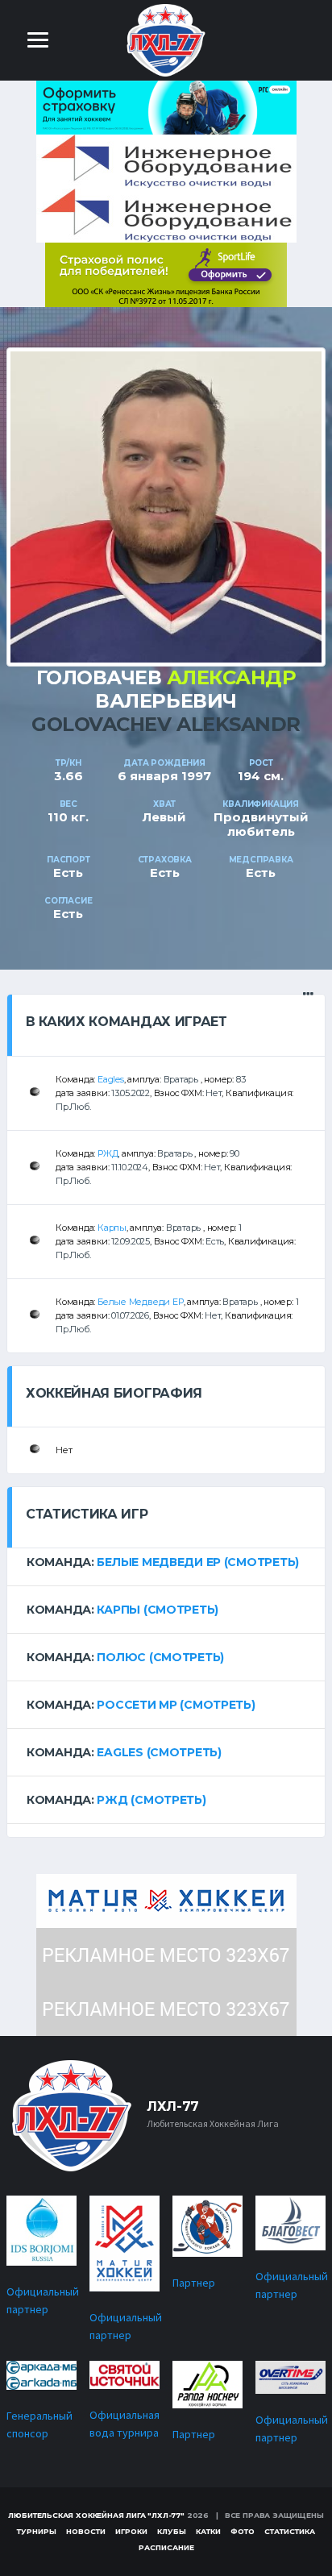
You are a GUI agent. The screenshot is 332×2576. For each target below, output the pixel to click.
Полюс (121, 1657)
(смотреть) (261, 1562)
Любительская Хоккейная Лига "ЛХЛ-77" (96, 2515)
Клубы (172, 2531)
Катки (208, 2531)
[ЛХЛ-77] (166, 274)
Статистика (290, 2531)
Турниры (37, 2531)
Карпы (112, 1228)
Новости (86, 2531)
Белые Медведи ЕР (140, 1302)
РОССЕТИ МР (137, 1705)
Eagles (111, 1079)
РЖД (108, 1153)
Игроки (131, 2531)
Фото (243, 2531)
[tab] (166, 1562)
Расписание (166, 2547)
